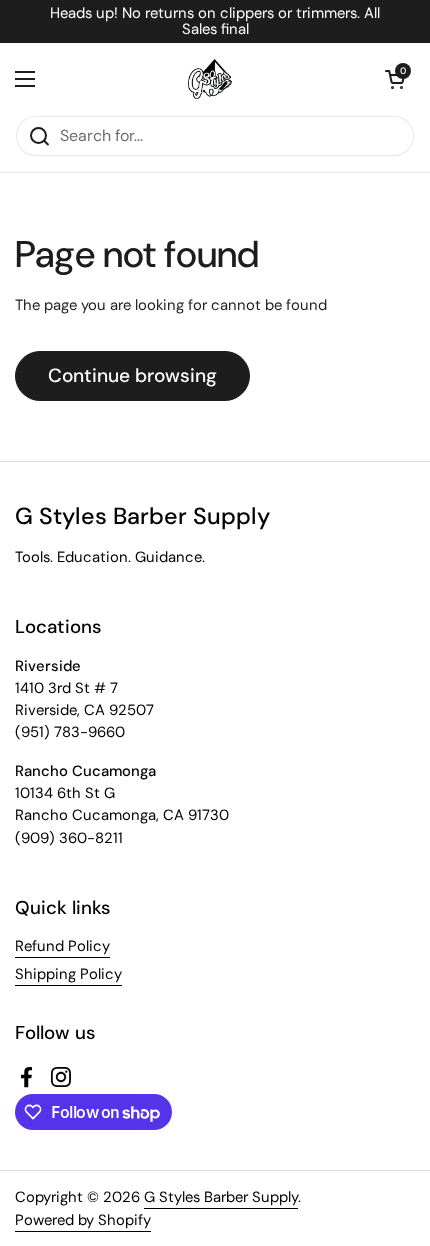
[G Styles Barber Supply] (210, 79)
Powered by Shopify (83, 1220)
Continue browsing (132, 375)
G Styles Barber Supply (221, 1197)
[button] (395, 79)
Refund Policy (62, 946)
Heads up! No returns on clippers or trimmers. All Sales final (215, 21)
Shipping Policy (68, 974)
